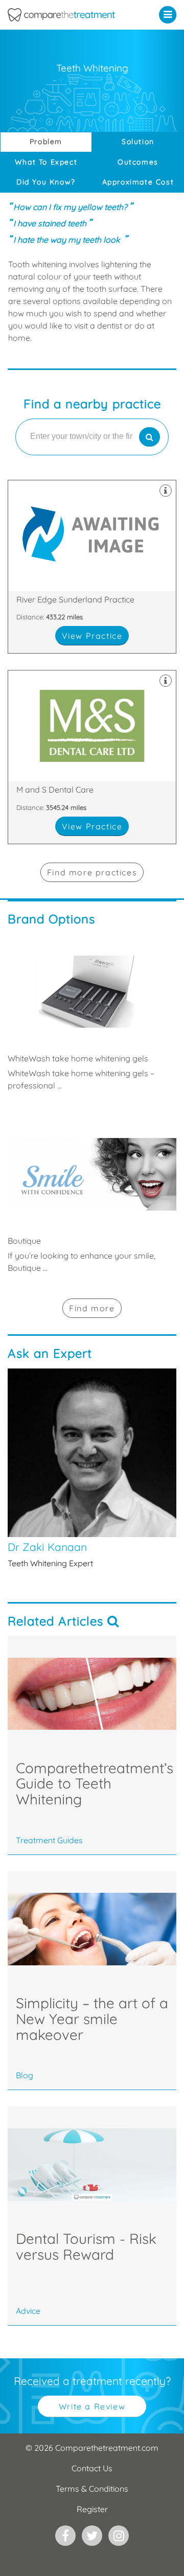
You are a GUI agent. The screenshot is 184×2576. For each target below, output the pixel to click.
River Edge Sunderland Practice (92, 567)
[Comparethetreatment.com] (69, 15)
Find (92, 1308)
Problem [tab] (46, 142)
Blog (25, 2075)
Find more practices (92, 872)
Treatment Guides (49, 1840)
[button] (170, 14)
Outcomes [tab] (138, 162)
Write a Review (92, 2406)
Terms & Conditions (92, 2489)
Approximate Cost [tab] (138, 182)
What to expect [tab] (46, 162)
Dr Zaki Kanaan (92, 1469)
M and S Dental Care (92, 757)
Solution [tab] (138, 142)
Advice (28, 2311)
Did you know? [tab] (46, 182)
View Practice (92, 636)
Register (92, 2509)
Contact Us (92, 2468)
